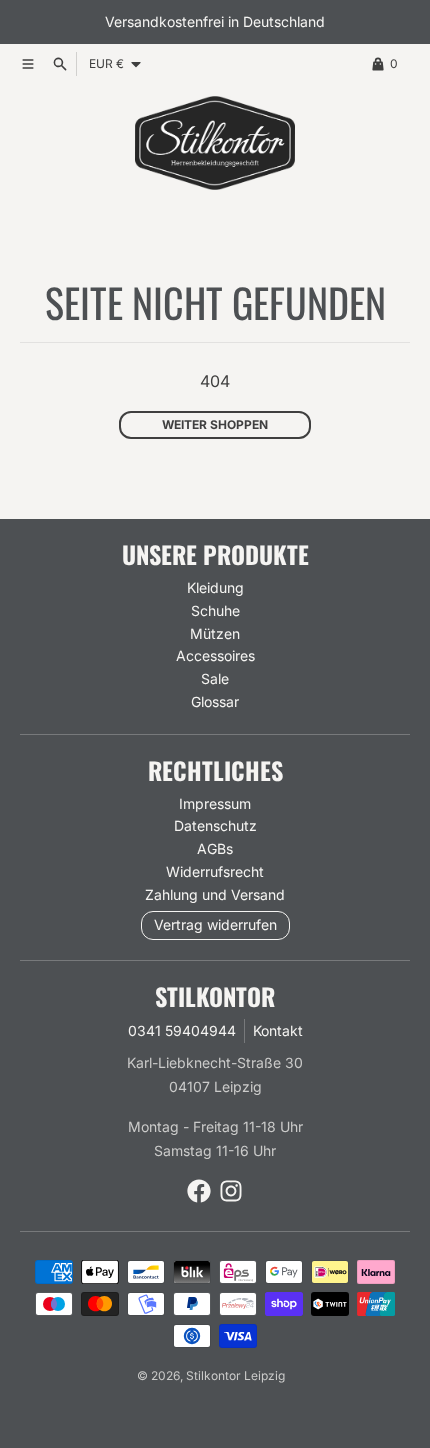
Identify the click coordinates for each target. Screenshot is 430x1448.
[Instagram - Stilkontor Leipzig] (231, 1191)
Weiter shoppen (215, 424)
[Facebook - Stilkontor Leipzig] (199, 1191)
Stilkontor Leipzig (235, 1375)
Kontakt (278, 1030)
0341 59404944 (182, 1030)
